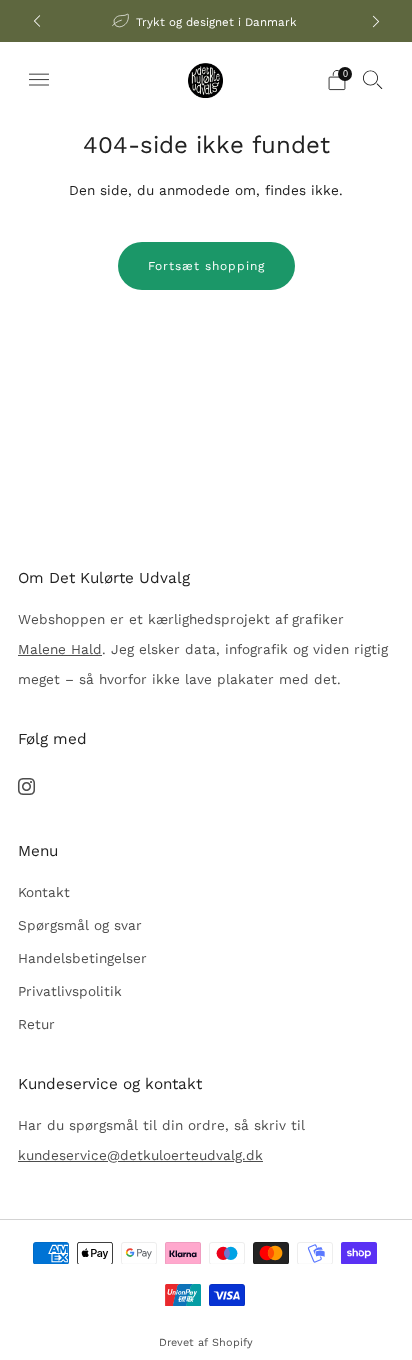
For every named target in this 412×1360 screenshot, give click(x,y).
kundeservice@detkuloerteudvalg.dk (140, 1155)
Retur (36, 1024)
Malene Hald (60, 649)
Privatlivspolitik (70, 991)
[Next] (376, 21)
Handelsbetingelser (82, 958)
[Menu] (39, 80)
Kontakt (44, 892)
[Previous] (37, 21)
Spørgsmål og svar (80, 925)
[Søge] (373, 79)
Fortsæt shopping (206, 266)
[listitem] (206, 21)
